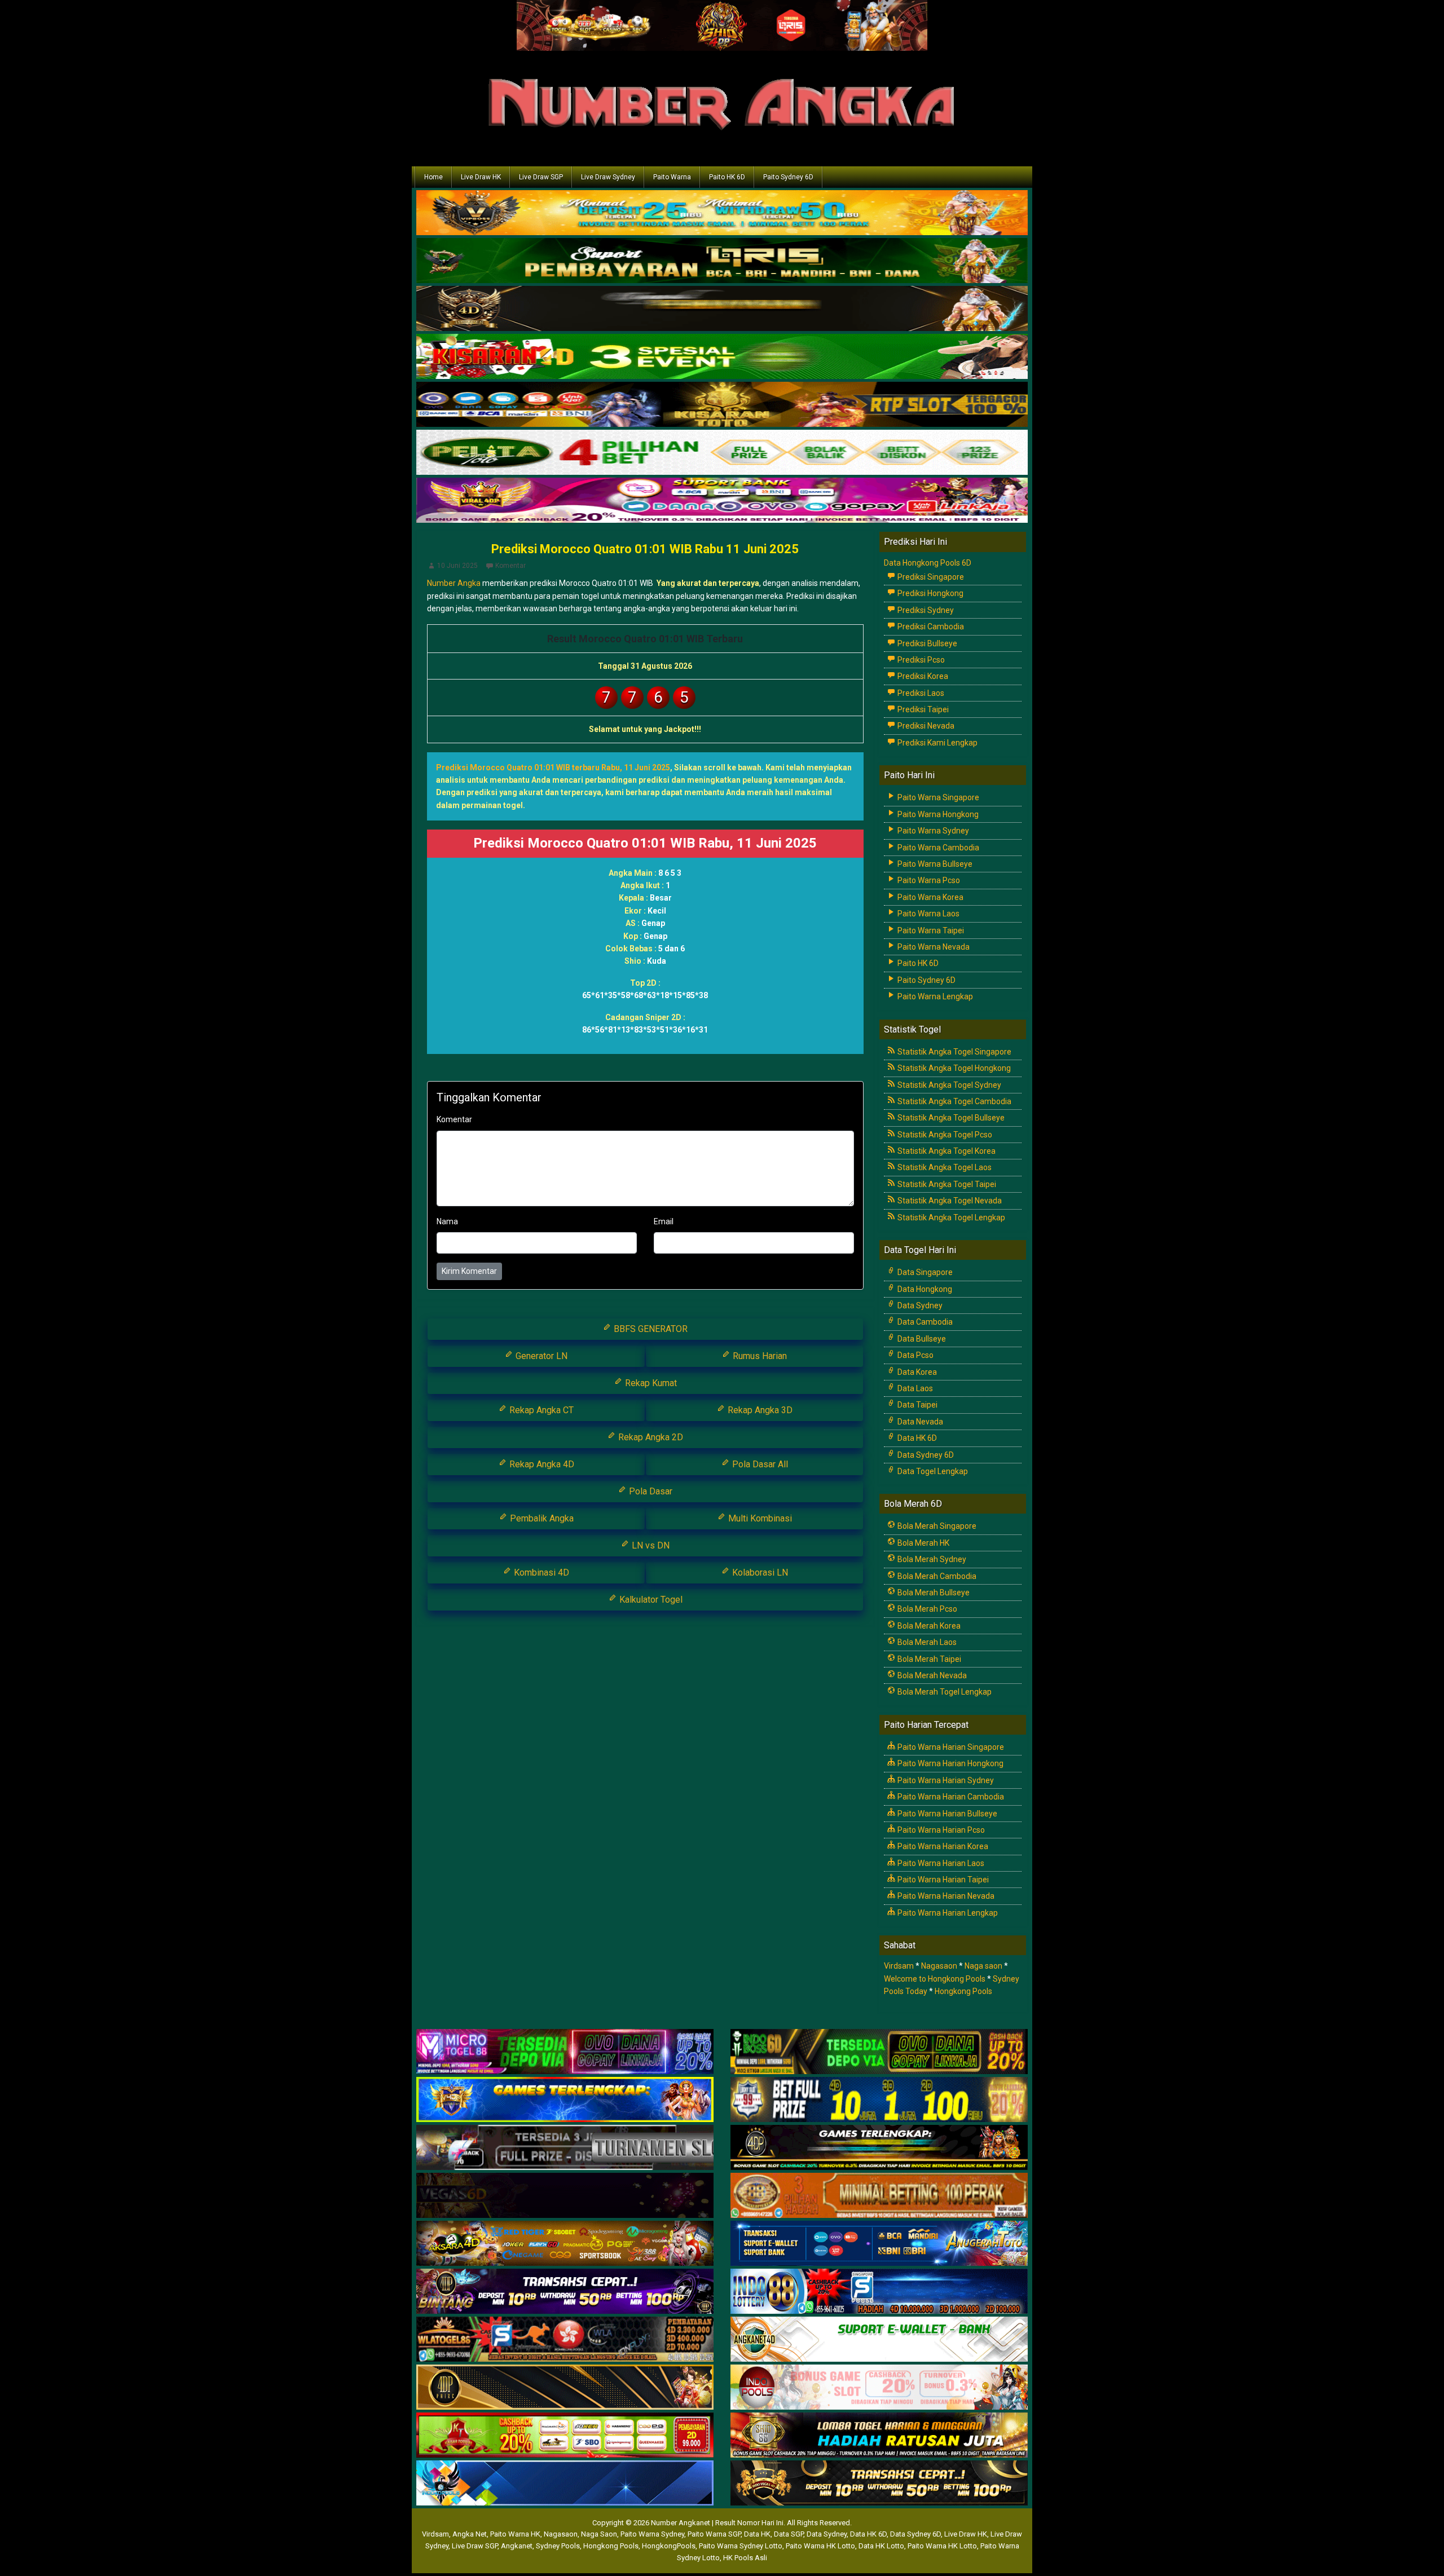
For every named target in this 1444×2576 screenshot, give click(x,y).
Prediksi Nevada (925, 726)
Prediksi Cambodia (930, 627)
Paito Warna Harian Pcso (940, 1830)
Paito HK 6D (727, 177)
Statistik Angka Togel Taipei (946, 1184)
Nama (447, 1221)
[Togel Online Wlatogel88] (565, 2340)
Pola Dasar (650, 1491)
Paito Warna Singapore (937, 797)
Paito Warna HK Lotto (820, 2546)
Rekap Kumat (650, 1383)
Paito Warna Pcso (928, 880)
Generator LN (540, 1356)
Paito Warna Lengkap (934, 996)
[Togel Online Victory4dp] (565, 2100)
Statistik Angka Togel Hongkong (953, 1068)
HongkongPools (669, 2546)
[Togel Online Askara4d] (565, 2244)
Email (664, 1221)
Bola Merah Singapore (936, 1526)
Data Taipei (917, 1405)
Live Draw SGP (541, 177)
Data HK (757, 2534)
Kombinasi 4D (540, 1572)
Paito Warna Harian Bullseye (946, 1814)
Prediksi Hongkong (930, 593)
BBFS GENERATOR (650, 1329)
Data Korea (916, 1372)
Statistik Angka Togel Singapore (954, 1052)
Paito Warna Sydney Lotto (741, 2546)
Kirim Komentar (469, 1271)
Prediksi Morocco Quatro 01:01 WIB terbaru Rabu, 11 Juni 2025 (553, 767)
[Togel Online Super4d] (722, 310)
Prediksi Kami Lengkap (937, 743)
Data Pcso (915, 1355)
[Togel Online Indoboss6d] (879, 2052)
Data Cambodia (924, 1322)
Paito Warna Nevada (933, 947)
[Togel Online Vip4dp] (879, 2148)
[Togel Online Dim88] (722, 262)
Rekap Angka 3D (759, 1410)
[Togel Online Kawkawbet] (565, 2148)
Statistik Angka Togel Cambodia (954, 1101)
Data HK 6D (916, 1438)
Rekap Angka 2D (650, 1437)
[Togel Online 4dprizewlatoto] (565, 2388)
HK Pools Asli (745, 2558)
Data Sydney (919, 1305)
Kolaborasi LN (759, 1572)
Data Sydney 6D (925, 1455)
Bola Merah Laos (926, 1642)
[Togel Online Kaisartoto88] (565, 2436)
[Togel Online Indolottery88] (879, 2292)
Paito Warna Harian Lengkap (947, 1913)
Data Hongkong (924, 1289)
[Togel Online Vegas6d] (565, 2196)
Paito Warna (672, 177)
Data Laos (914, 1388)
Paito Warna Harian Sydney (945, 1780)
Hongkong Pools (963, 1991)
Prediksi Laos (920, 693)
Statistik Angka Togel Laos (944, 1167)
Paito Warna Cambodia (937, 848)
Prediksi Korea (922, 676)
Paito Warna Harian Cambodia (950, 1797)
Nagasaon (939, 1966)
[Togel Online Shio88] (879, 2436)
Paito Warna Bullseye (934, 864)
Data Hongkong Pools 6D (928, 563)
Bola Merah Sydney (931, 1559)
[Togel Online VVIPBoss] (722, 214)
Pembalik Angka (541, 1518)
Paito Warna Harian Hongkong (950, 1763)
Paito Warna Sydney (932, 831)
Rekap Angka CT (540, 1410)
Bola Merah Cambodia (936, 1576)
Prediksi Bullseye (926, 643)
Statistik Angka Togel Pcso (944, 1135)
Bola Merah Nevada (931, 1675)
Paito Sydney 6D (788, 177)
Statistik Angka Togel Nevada (949, 1201)
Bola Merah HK (923, 1543)
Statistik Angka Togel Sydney (948, 1085)
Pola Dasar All (759, 1464)
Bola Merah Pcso (926, 1609)
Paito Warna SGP (714, 2534)
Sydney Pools (558, 2546)
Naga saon (983, 1966)
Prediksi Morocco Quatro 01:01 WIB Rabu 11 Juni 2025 (645, 549)
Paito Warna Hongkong (937, 814)
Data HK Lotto (881, 2546)
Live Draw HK (481, 177)
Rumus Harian (759, 1356)
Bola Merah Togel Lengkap (944, 1692)
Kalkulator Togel (650, 1600)
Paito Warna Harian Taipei (942, 1880)
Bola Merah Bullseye (933, 1593)
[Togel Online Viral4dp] (722, 501)
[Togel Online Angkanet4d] (879, 2340)
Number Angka (454, 583)
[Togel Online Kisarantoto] (722, 405)
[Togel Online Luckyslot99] (879, 2100)
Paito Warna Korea (930, 897)
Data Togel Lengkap (932, 1471)
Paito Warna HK (515, 2534)
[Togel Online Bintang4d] (565, 2292)
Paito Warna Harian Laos (940, 1863)
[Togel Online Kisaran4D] (722, 358)
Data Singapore (924, 1272)
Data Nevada (919, 1422)
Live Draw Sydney (608, 177)
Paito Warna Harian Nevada (945, 1896)
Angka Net (470, 2534)
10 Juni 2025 (457, 566)
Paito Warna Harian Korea (942, 1846)
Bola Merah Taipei (928, 1659)
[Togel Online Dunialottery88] (879, 2196)
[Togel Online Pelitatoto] (722, 453)
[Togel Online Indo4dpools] (565, 2484)
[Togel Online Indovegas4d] (879, 2484)
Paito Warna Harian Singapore (950, 1747)
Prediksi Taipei (922, 709)
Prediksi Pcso (920, 660)
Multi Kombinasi (759, 1518)
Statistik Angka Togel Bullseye (950, 1118)
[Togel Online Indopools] (879, 2388)
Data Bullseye (921, 1339)
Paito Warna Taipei (930, 930)
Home (433, 177)
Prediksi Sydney (925, 610)
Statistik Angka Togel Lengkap (950, 1218)
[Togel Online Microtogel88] (565, 2052)
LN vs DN (650, 1545)
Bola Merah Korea (928, 1626)
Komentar (510, 566)
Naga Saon (599, 2534)
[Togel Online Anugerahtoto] (879, 2244)
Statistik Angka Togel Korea (946, 1151)
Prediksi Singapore (930, 577)
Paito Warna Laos (928, 914)
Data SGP (789, 2534)
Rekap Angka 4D (541, 1464)
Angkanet (517, 2546)
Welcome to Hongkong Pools (935, 1979)
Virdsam (899, 1966)
